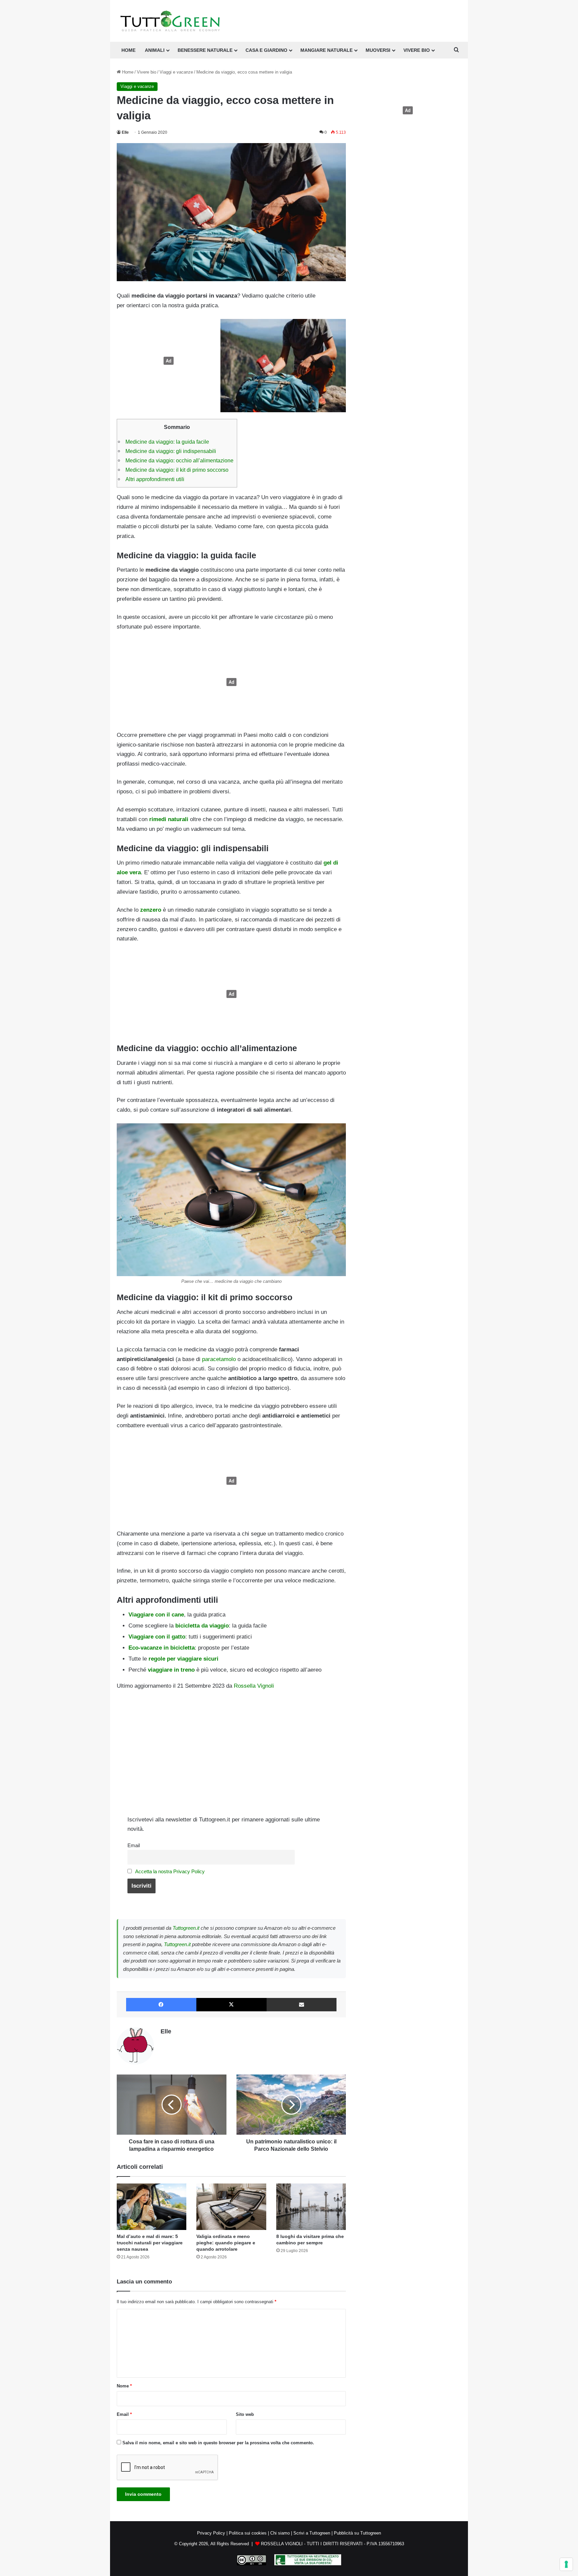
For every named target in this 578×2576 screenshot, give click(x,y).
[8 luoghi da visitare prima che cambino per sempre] (311, 2207)
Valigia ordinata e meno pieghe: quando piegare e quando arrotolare (226, 2243)
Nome (124, 2386)
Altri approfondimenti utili (155, 479)
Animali (155, 50)
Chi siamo (280, 2533)
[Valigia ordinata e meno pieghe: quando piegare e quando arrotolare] (231, 2207)
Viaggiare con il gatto (157, 1637)
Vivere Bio (417, 50)
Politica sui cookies (248, 2533)
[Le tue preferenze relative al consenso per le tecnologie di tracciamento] (566, 2564)
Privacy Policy (211, 2533)
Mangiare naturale (326, 50)
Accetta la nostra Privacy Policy (170, 1871)
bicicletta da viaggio (202, 1626)
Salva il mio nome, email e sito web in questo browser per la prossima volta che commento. (218, 2443)
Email (134, 1845)
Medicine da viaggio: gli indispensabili (171, 451)
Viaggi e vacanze (176, 72)
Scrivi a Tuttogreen (312, 2533)
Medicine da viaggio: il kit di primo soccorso (177, 470)
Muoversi (378, 50)
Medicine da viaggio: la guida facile (167, 442)
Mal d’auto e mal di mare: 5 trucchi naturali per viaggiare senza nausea (150, 2243)
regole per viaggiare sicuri (183, 1659)
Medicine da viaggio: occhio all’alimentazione (179, 460)
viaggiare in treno (171, 1670)
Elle (125, 132)
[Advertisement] (167, 361)
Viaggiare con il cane (156, 1615)
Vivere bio (147, 72)
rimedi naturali (169, 819)
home (128, 50)
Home (127, 72)
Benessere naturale (205, 50)
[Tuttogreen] (170, 21)
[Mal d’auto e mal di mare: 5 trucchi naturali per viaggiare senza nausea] (152, 2207)
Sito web (245, 2414)
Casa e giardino (266, 50)
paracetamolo (219, 1359)
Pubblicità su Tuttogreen (357, 2533)
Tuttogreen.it (186, 1928)
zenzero (151, 910)
